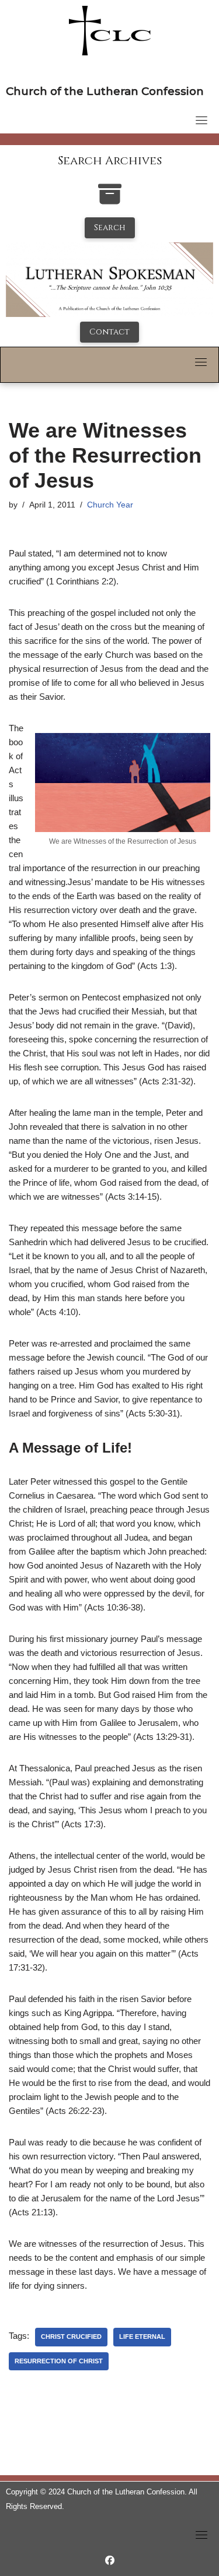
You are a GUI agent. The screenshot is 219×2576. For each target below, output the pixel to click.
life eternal (142, 2337)
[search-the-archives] (110, 200)
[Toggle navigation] (201, 120)
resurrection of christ (59, 2361)
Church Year (110, 505)
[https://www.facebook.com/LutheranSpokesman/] (110, 2561)
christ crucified (71, 2337)
